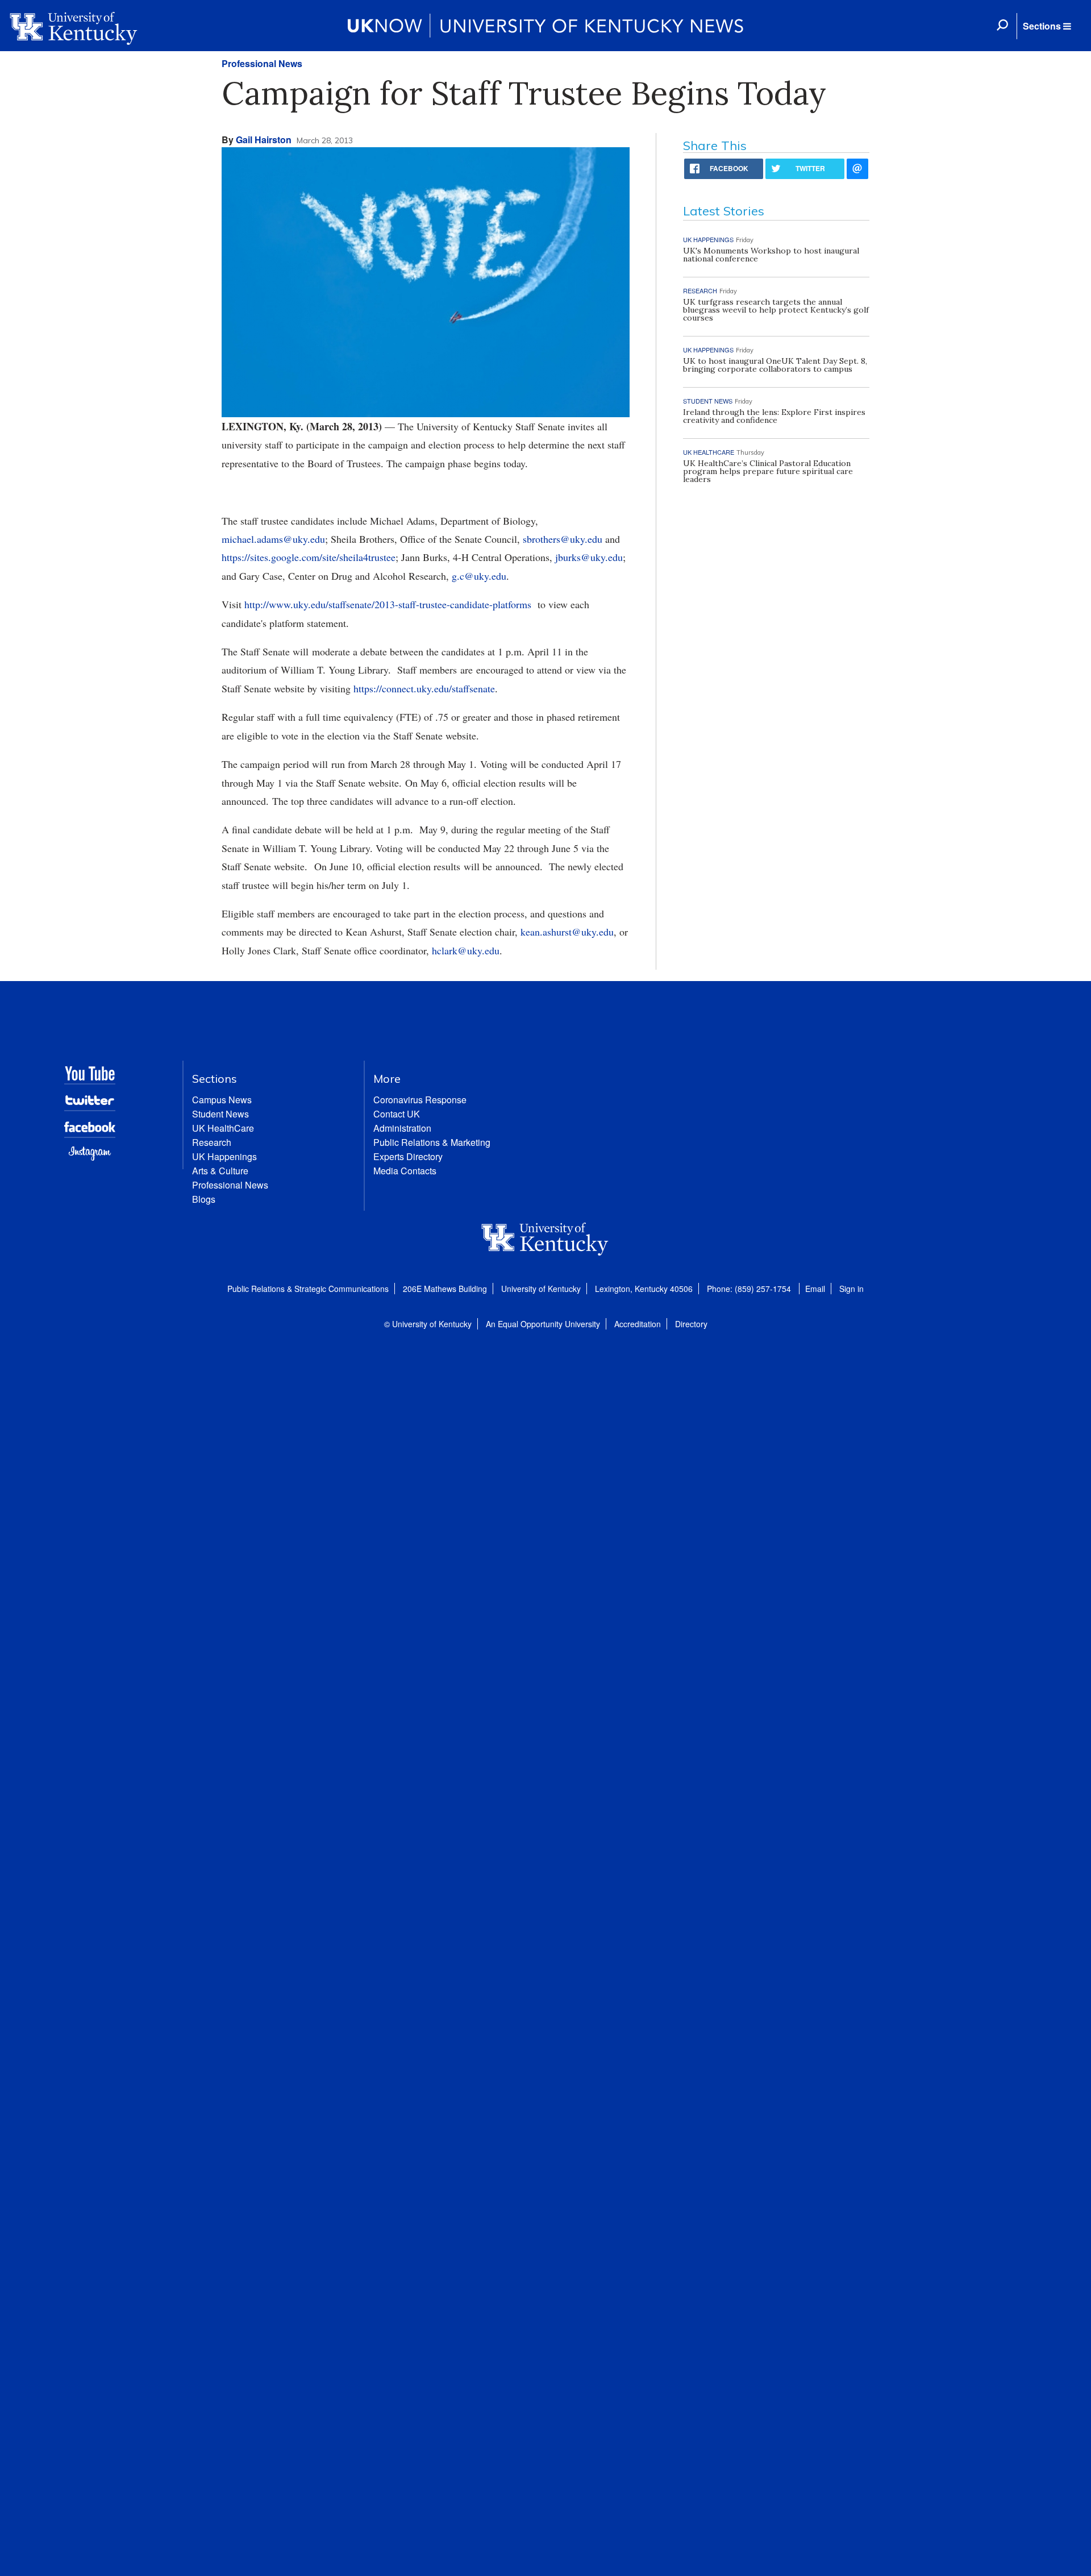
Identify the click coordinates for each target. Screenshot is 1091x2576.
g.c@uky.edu (479, 576)
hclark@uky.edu (466, 950)
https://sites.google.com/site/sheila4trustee (309, 557)
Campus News (222, 1100)
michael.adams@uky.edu (273, 539)
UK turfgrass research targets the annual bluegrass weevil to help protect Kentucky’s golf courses (776, 310)
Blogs (204, 1199)
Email (815, 1289)
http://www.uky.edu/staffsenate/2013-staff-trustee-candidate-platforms (388, 604)
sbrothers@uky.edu (563, 539)
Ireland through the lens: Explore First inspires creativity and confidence (774, 416)
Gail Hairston (264, 140)
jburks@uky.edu (589, 557)
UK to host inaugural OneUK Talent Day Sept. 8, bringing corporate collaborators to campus (775, 365)
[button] (1047, 26)
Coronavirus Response (420, 1100)
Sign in (851, 1289)
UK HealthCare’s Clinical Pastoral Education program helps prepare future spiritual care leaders (768, 471)
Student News (220, 1114)
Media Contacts (405, 1171)
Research (212, 1142)
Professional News (262, 63)
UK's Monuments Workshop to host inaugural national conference (771, 255)
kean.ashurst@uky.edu (567, 932)
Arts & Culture (220, 1171)
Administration (402, 1128)
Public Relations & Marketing (432, 1142)
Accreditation (638, 1324)
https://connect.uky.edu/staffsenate (424, 688)
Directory (691, 1324)
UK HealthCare (223, 1128)
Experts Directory (408, 1156)
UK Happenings (224, 1156)
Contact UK (397, 1114)
